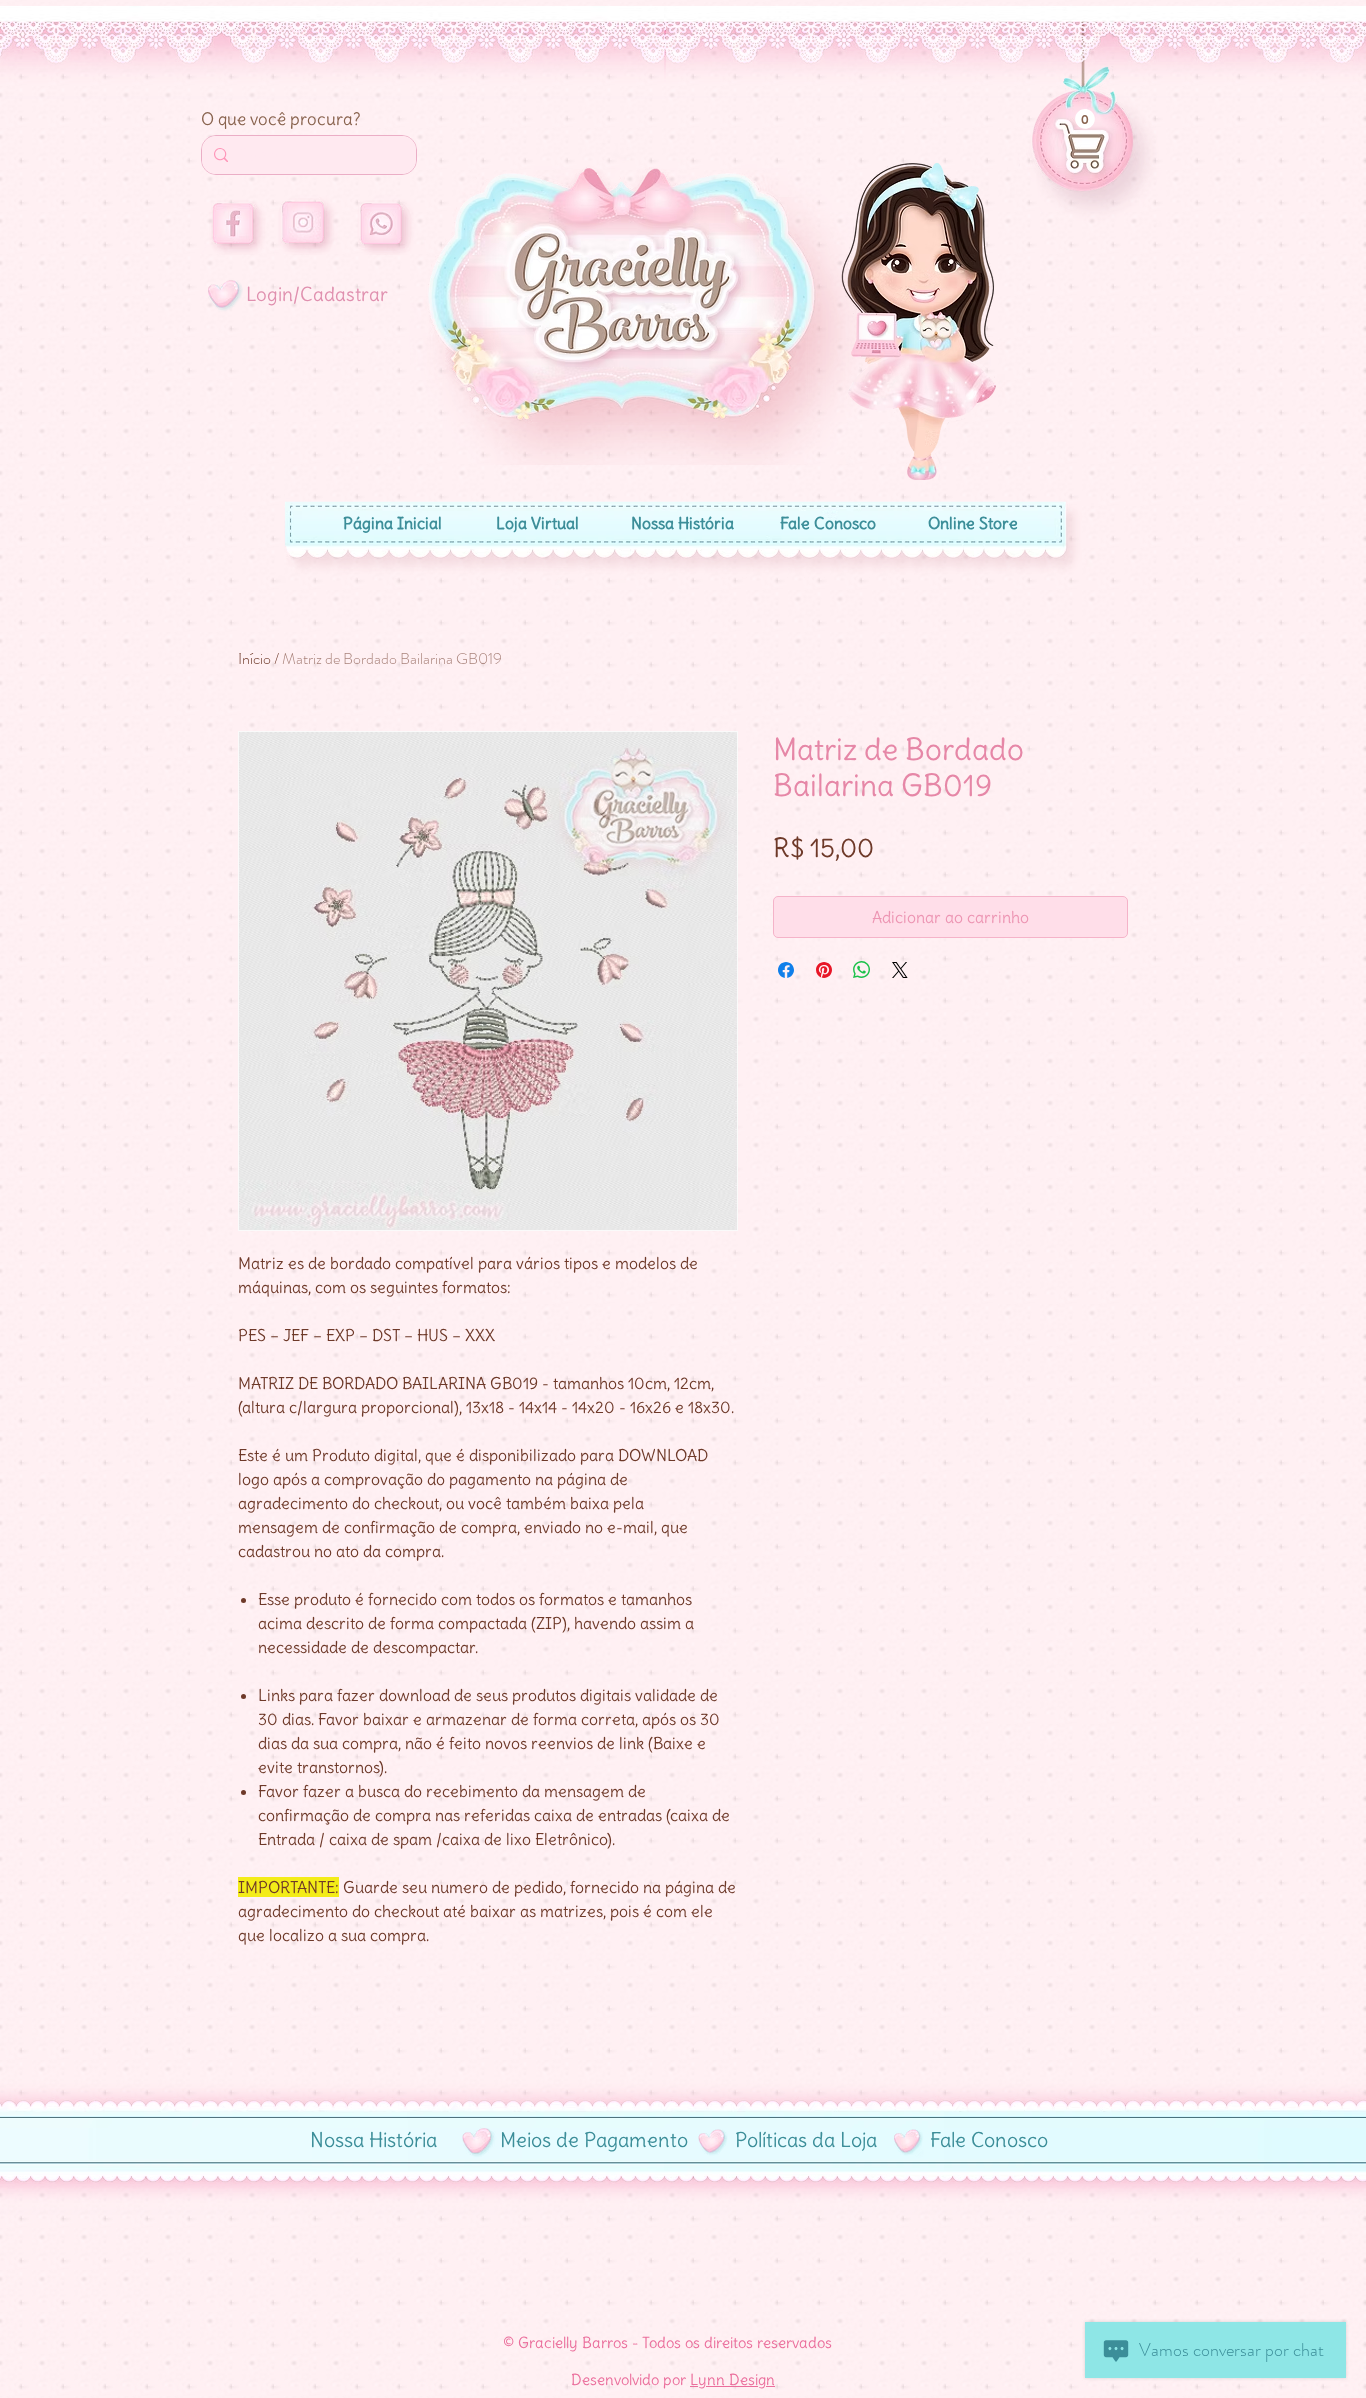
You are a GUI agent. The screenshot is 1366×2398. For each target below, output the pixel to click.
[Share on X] (900, 970)
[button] (1085, 119)
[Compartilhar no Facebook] (786, 970)
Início (254, 658)
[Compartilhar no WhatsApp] (862, 970)
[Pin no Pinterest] (824, 970)
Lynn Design (732, 2379)
